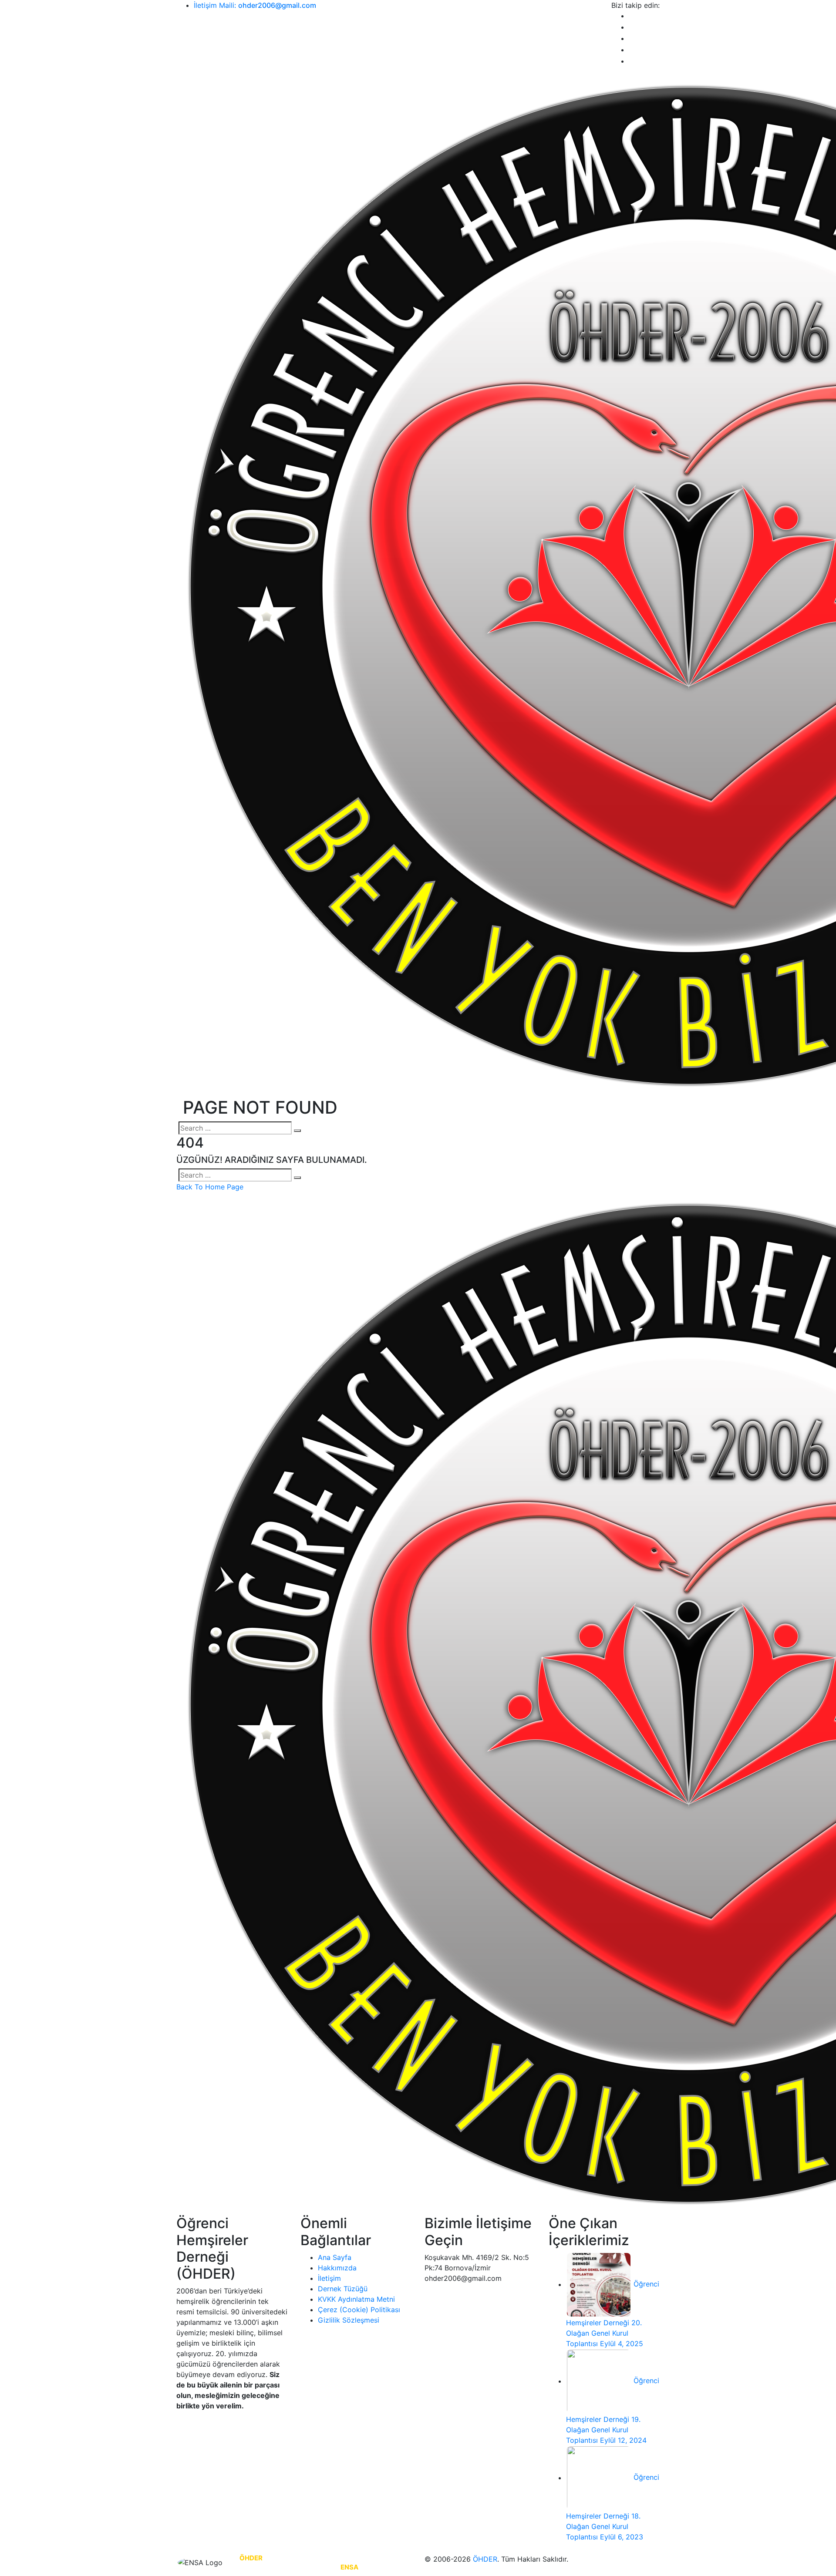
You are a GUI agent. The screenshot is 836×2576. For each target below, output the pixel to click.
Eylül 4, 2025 (622, 2344)
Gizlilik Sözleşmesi (349, 2320)
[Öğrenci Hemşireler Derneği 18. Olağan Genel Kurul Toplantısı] (599, 2478)
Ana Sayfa (335, 2257)
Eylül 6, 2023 (622, 2537)
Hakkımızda (337, 2268)
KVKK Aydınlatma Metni (356, 2299)
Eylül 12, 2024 (623, 2440)
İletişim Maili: (255, 5)
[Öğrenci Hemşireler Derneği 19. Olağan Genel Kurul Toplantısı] (599, 2381)
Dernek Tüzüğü (343, 2289)
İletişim (329, 2278)
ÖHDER (485, 2559)
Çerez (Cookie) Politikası (359, 2310)
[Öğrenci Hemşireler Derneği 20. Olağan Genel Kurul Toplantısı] (599, 2284)
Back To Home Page (210, 1187)
